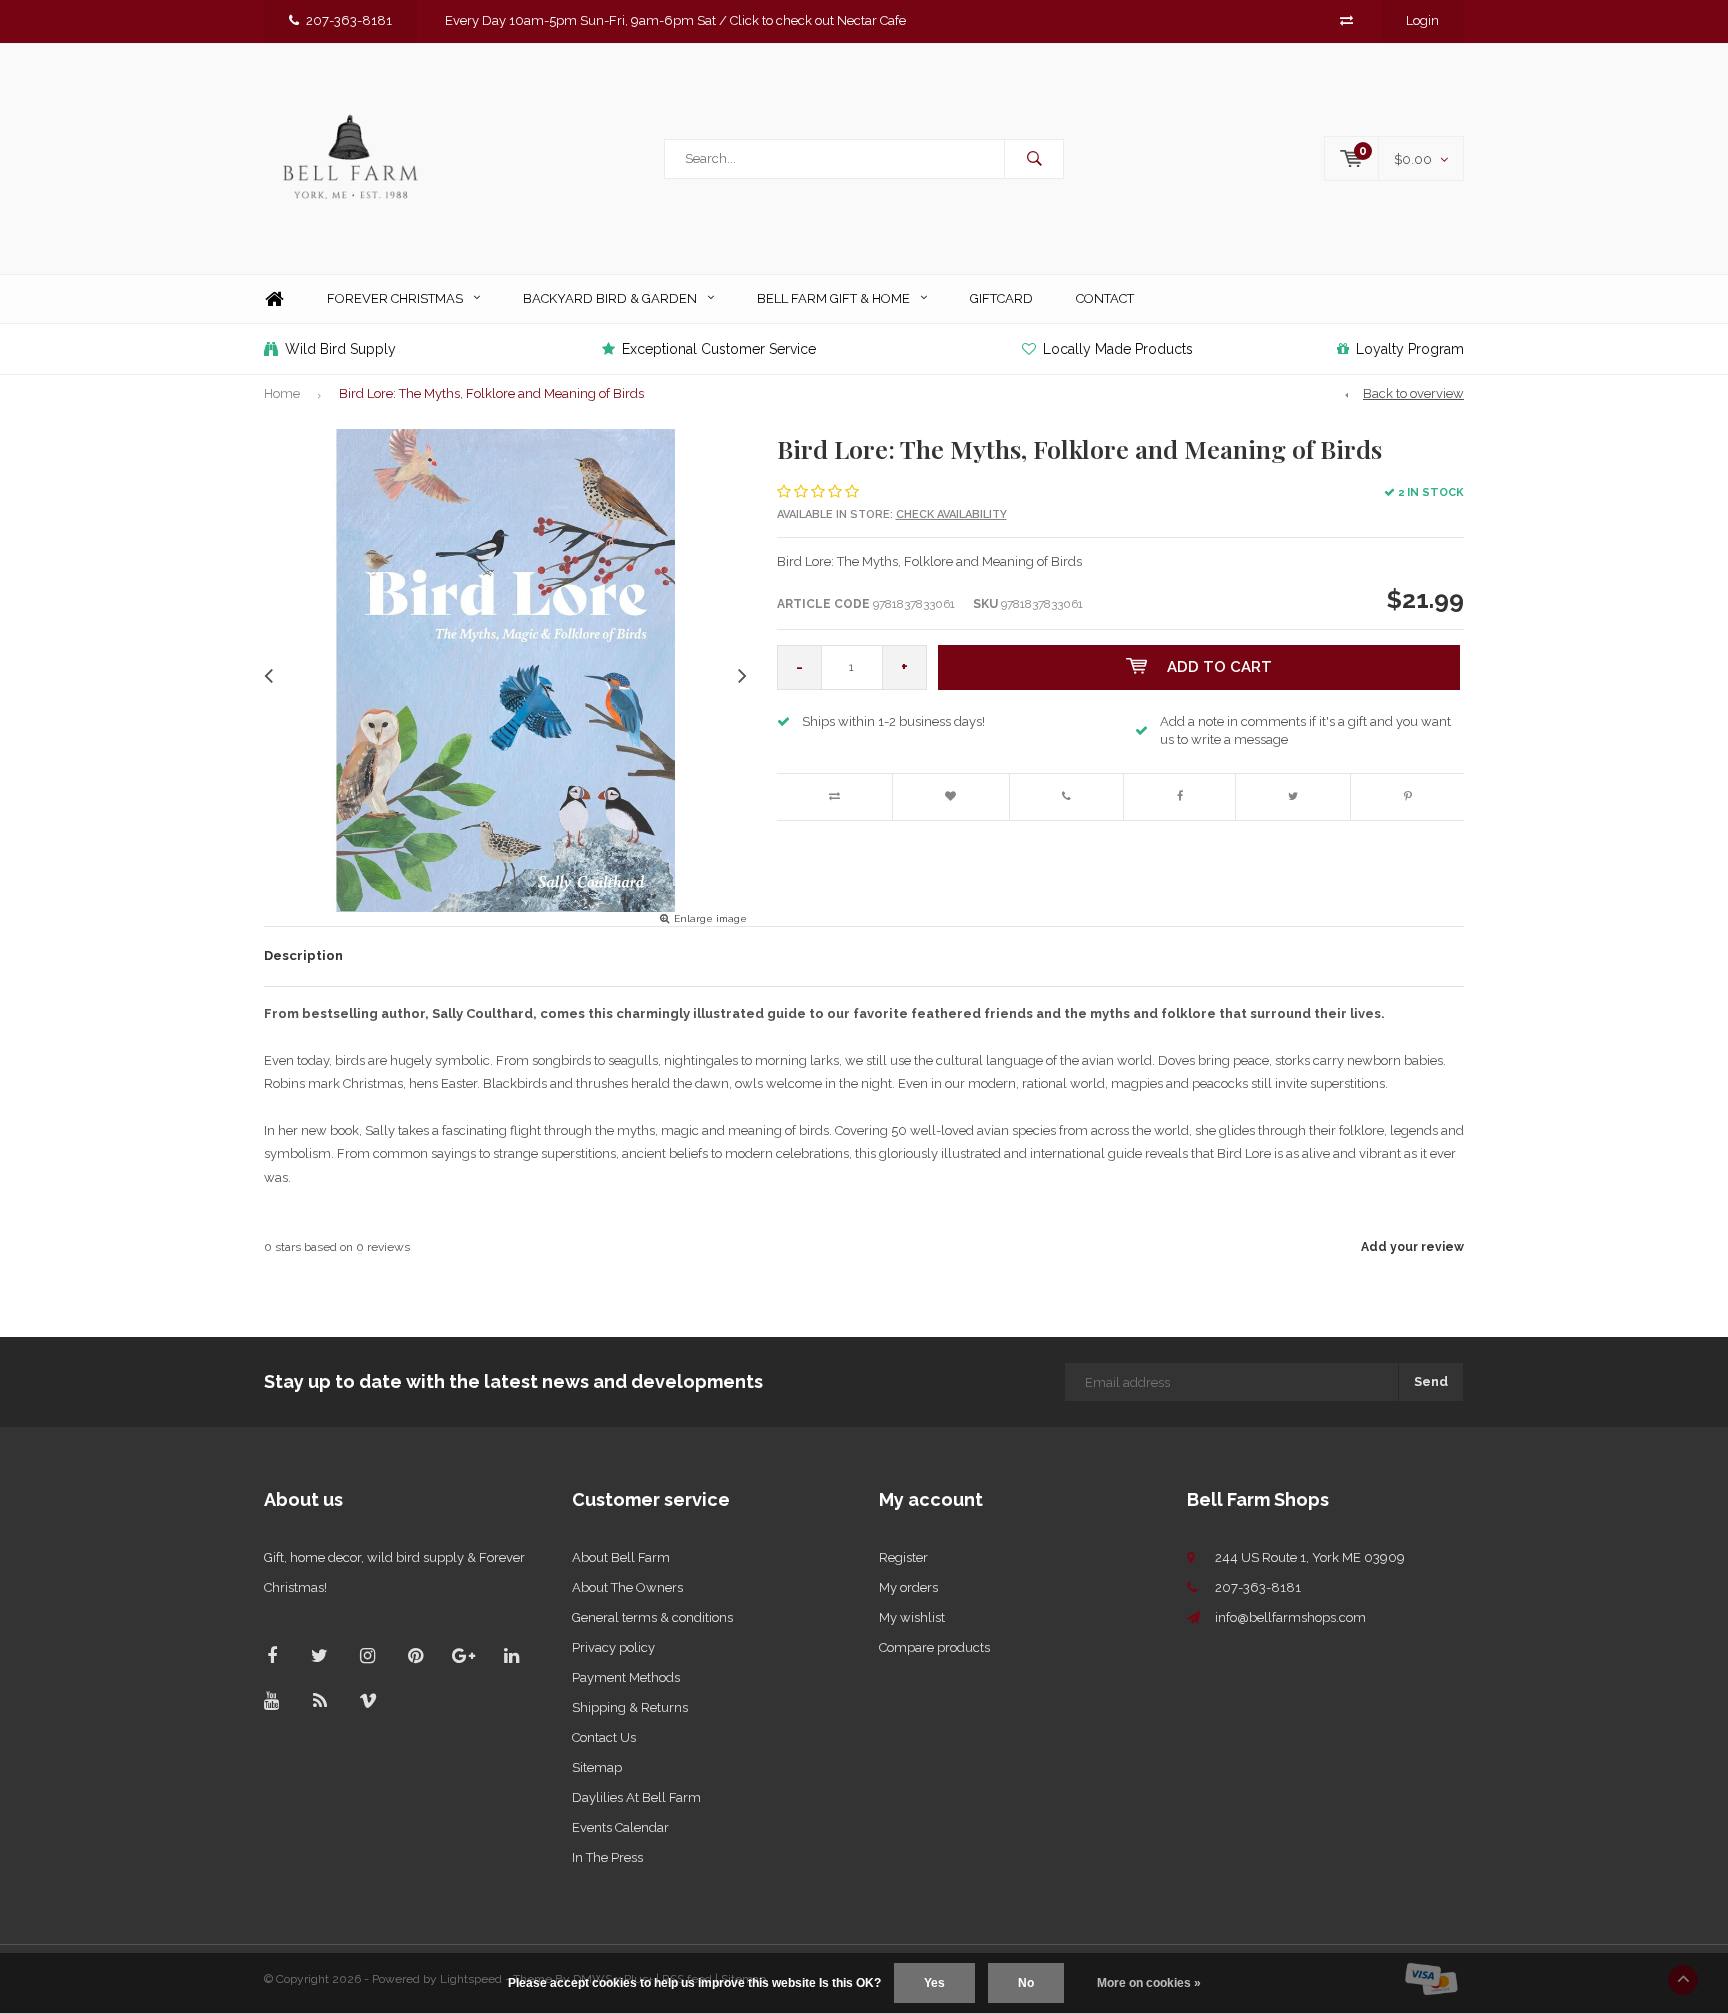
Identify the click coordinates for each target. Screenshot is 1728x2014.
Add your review (1412, 1247)
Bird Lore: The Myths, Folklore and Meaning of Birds (491, 393)
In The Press (607, 1857)
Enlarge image (710, 918)
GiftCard (1001, 298)
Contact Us (604, 1737)
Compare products (934, 1647)
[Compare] (1346, 20)
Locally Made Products (1118, 349)
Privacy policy (613, 1647)
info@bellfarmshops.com (1290, 1617)
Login (1422, 20)
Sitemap (597, 1767)
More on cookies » (1149, 1983)
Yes (934, 1983)
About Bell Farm (621, 1557)
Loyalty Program (1410, 349)
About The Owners (627, 1587)
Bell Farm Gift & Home (833, 298)
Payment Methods (626, 1677)
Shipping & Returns (630, 1707)
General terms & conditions (652, 1617)
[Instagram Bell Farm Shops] (367, 1655)
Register (903, 1557)
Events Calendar (620, 1827)
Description (303, 955)
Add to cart (1219, 667)
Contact (1105, 298)
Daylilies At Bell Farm (636, 1797)
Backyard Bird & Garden (610, 298)
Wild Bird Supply (340, 349)
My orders (908, 1587)
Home (274, 299)
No (1026, 1983)
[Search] (1034, 159)
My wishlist (912, 1617)
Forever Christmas (395, 298)
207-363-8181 (349, 20)
